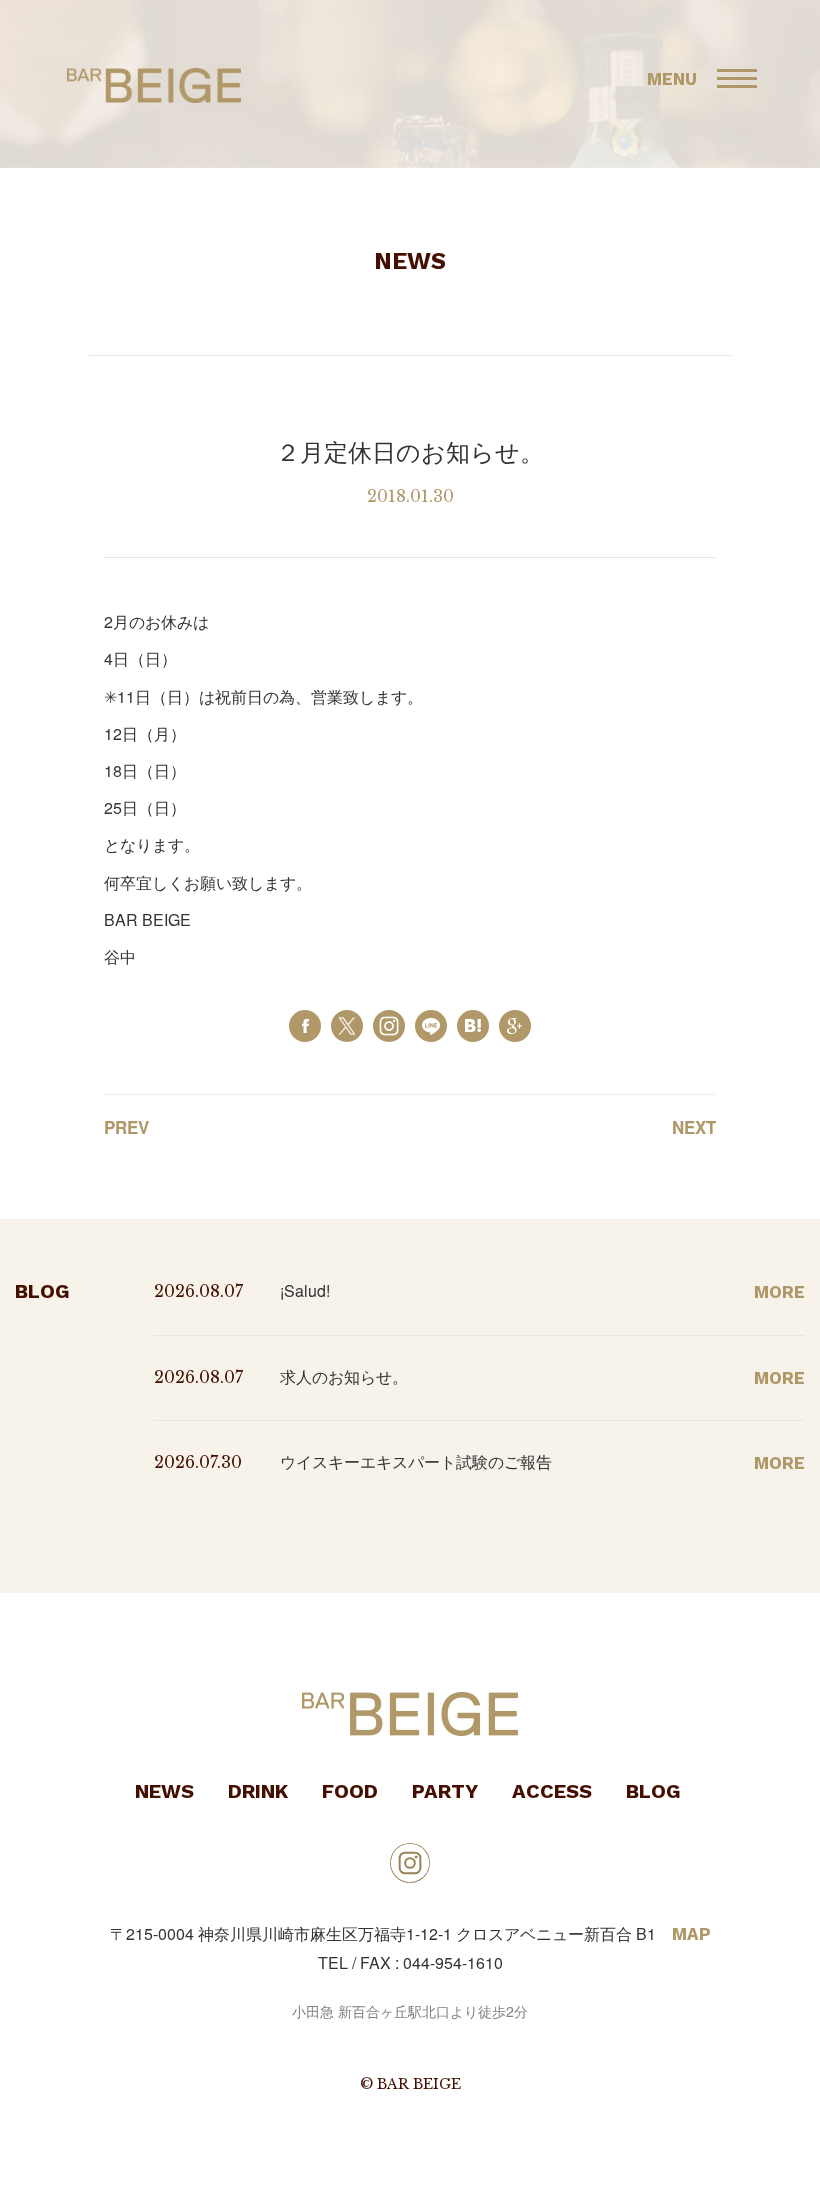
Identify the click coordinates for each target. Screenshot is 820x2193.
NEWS (164, 1791)
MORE (779, 1292)
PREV (126, 1127)
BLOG (653, 1791)
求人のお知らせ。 (344, 1376)
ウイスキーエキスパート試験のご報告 (416, 1461)
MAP (691, 1934)
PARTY (445, 1791)
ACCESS (552, 1791)
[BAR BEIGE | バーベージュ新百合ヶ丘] (473, 1024)
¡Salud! (305, 1290)
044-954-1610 (453, 1962)
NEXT (694, 1127)
